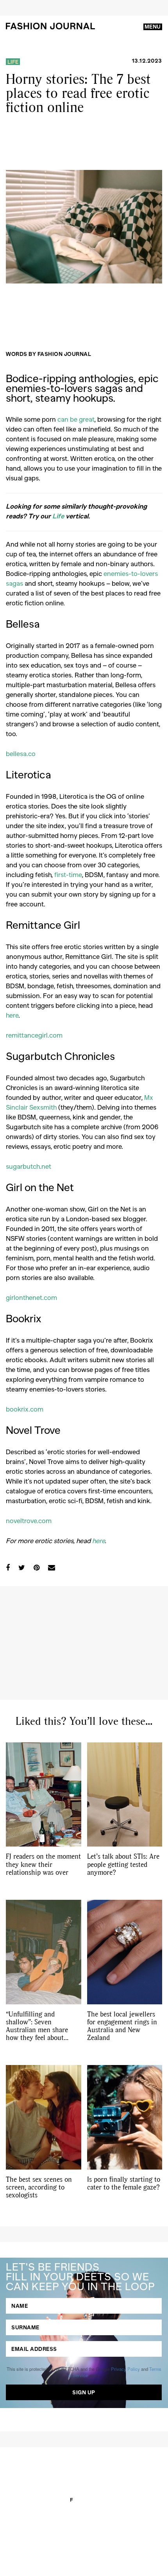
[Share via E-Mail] (52, 1567)
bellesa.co (21, 753)
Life (13, 62)
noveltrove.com (29, 1520)
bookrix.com (25, 1409)
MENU (153, 27)
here (12, 1015)
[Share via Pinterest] (37, 1567)
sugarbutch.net (29, 1166)
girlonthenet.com (31, 1297)
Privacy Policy (125, 2369)
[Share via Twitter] (22, 1567)
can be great (76, 419)
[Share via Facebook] (8, 1567)
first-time (68, 874)
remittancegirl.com (34, 1035)
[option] (84, 227)
